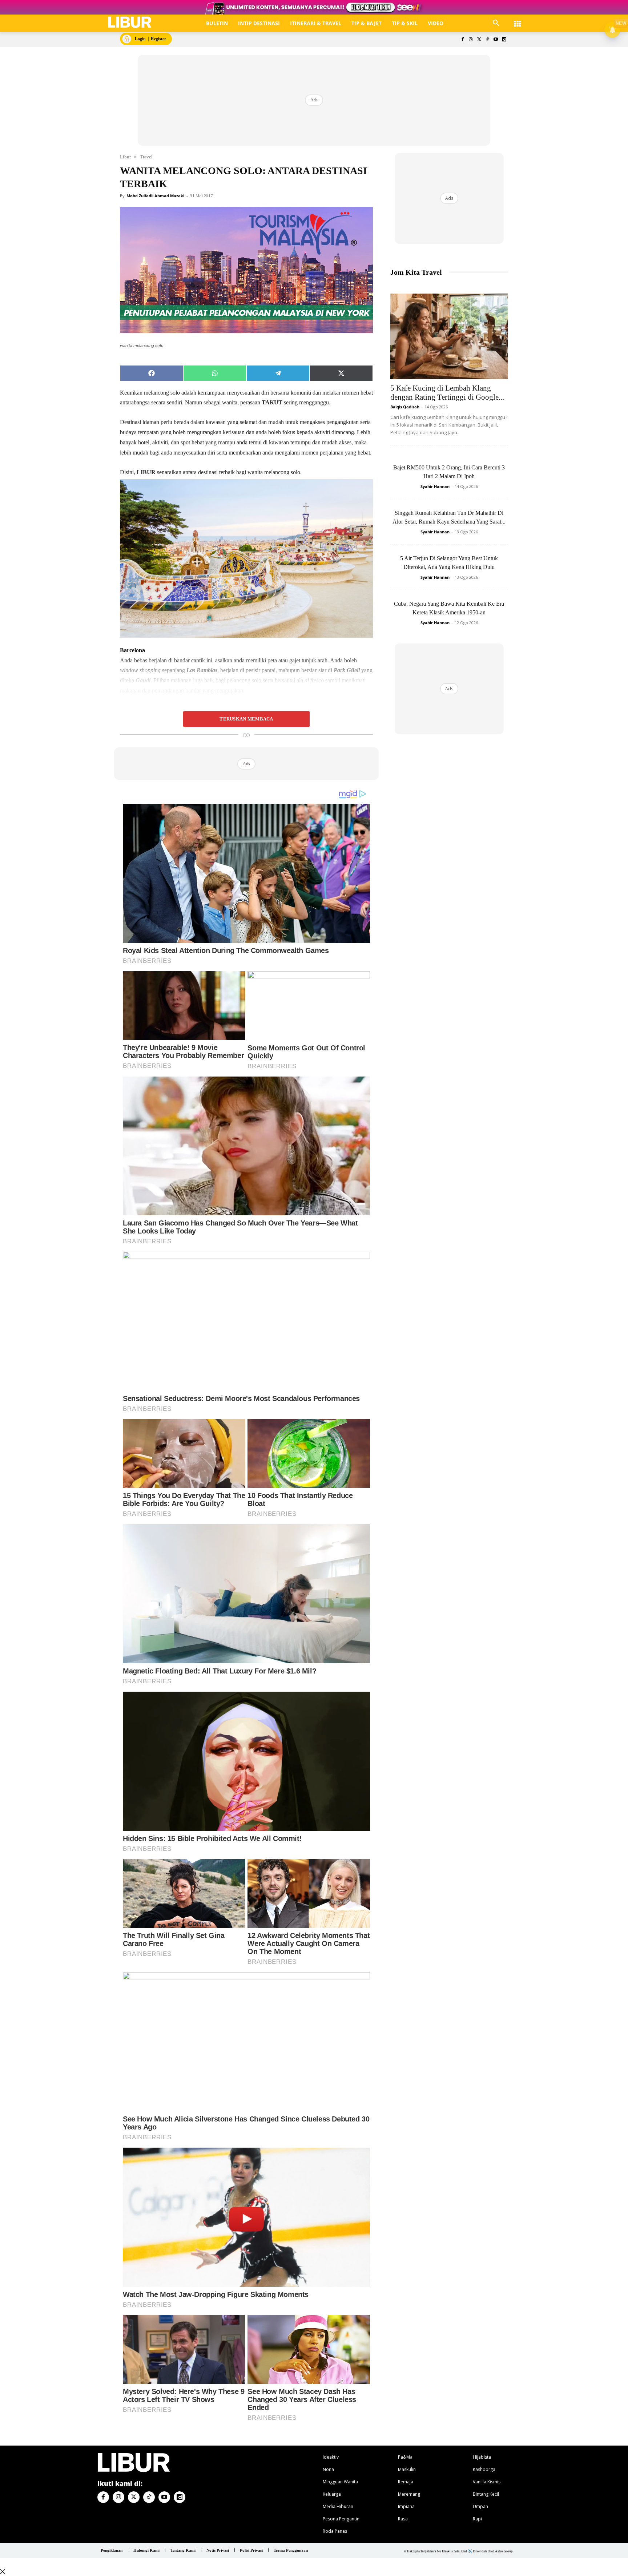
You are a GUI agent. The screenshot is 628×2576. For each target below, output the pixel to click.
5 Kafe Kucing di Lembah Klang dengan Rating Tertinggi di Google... (447, 393)
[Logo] (130, 22)
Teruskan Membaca (246, 719)
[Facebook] (462, 40)
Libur (125, 157)
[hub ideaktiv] (518, 20)
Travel (146, 157)
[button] (496, 23)
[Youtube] (496, 40)
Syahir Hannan (435, 486)
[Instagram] (471, 40)
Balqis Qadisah (405, 407)
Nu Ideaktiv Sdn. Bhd (452, 2551)
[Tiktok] (488, 40)
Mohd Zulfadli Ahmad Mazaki (155, 196)
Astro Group (504, 2551)
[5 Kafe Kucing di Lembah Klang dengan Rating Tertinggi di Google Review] (449, 336)
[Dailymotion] (504, 40)
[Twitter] (479, 40)
